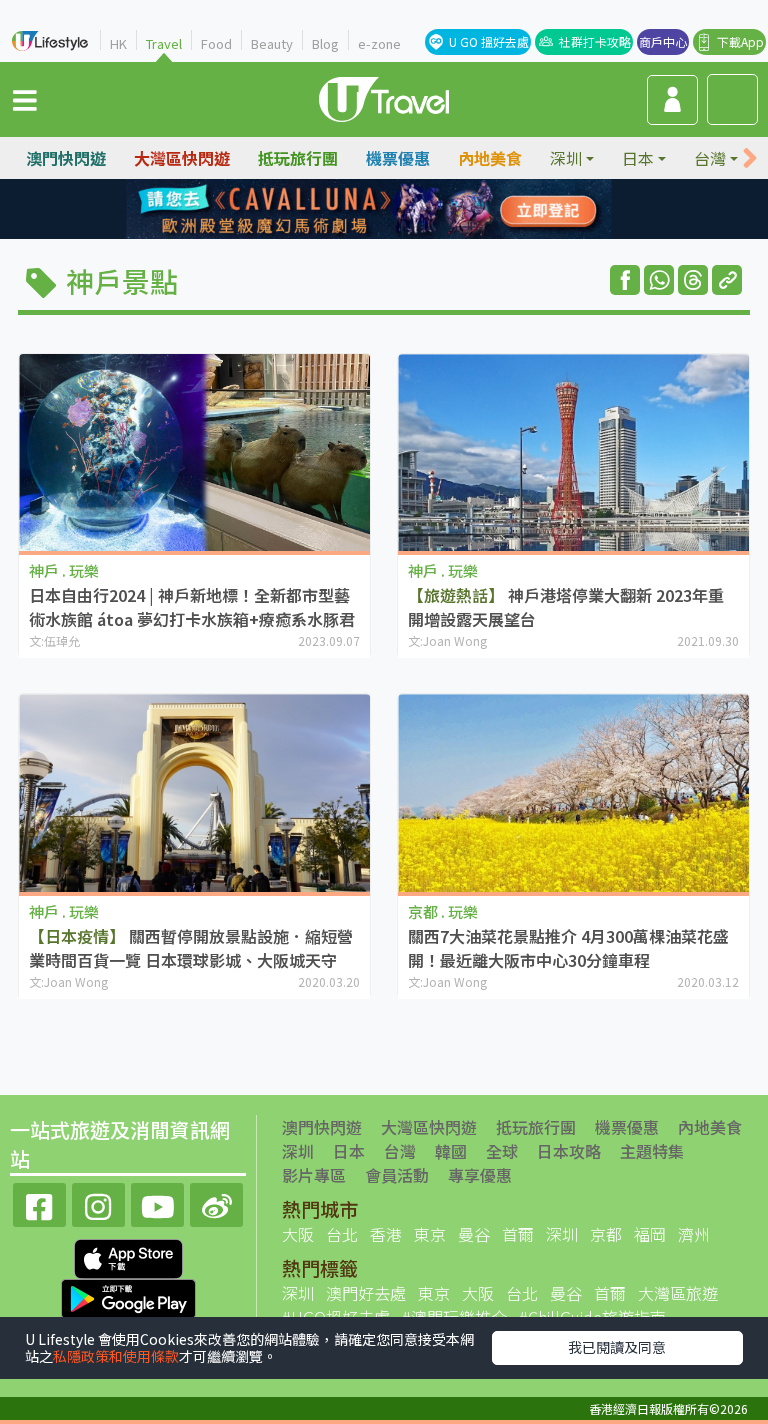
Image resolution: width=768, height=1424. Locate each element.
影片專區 (314, 1175)
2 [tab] (369, 210)
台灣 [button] (710, 158)
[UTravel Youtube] (157, 1202)
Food (216, 43)
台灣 (400, 1151)
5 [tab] (339, 234)
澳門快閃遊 (66, 158)
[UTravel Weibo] (216, 1202)
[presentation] (750, 158)
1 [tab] (339, 210)
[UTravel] (384, 97)
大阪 (298, 1234)
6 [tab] (369, 234)
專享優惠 (480, 1175)
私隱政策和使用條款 (116, 1356)
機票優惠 (398, 158)
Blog (325, 43)
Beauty (272, 43)
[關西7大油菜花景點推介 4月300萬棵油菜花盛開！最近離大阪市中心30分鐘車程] (573, 793)
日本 (349, 1151)
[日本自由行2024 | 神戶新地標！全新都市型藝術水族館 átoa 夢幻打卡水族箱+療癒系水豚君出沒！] (194, 453)
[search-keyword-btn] (732, 99)
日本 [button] (638, 158)
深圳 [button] (566, 158)
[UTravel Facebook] (39, 1202)
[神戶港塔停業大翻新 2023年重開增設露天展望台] (573, 453)
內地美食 (490, 158)
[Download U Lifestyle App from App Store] (128, 1257)
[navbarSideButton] (25, 99)
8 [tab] (429, 234)
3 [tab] (399, 210)
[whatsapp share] (659, 280)
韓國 (451, 1151)
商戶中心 (663, 41)
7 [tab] (399, 234)
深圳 (298, 1151)
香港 (386, 1234)
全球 (502, 1151)
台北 (342, 1234)
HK (118, 43)
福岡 (650, 1234)
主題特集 (652, 1151)
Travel (164, 43)
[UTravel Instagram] (98, 1202)
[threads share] (693, 280)
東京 (430, 1234)
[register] (672, 100)
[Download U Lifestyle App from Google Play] (128, 1297)
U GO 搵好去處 (489, 41)
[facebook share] (625, 280)
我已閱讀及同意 (617, 1347)
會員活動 (397, 1175)
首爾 (518, 1234)
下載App (740, 41)
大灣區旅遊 (678, 1293)
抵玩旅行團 (298, 158)
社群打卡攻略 (595, 41)
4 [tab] (429, 210)
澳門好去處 (366, 1293)
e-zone (379, 43)
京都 (606, 1234)
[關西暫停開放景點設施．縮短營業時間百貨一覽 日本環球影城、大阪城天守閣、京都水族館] (194, 793)
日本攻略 (569, 1151)
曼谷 (474, 1234)
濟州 (694, 1234)
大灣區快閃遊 (182, 158)
